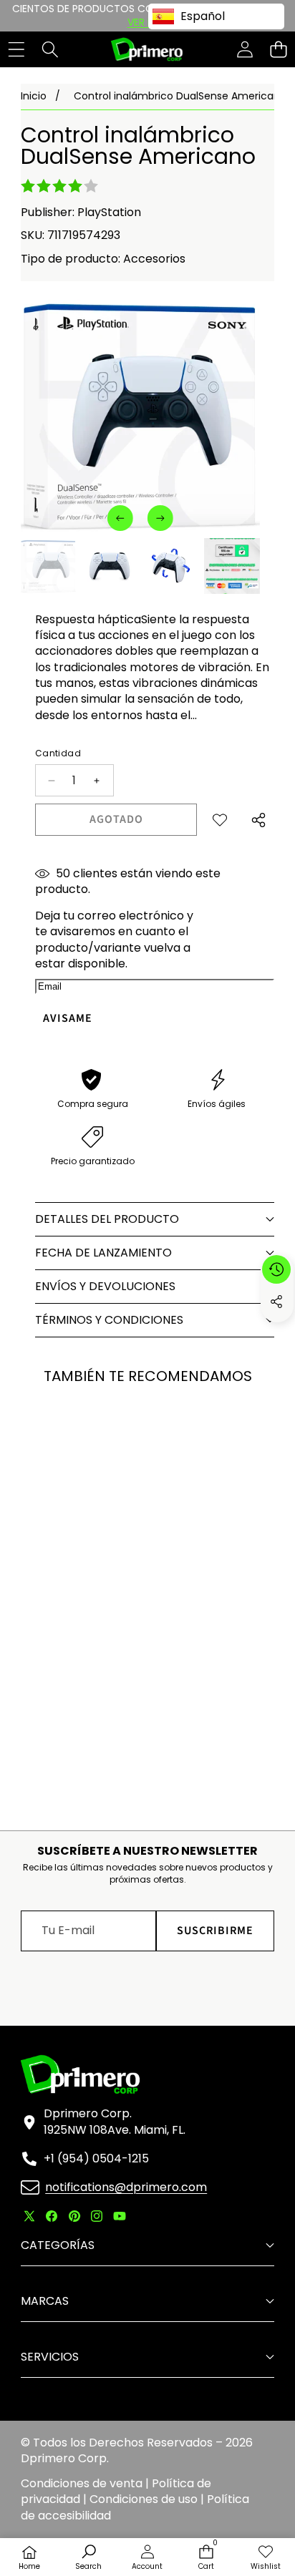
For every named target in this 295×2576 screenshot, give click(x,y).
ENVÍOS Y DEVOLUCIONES (105, 1286)
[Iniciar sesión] (245, 50)
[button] (278, 50)
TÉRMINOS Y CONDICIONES (109, 1320)
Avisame (68, 1018)
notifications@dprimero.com (126, 2187)
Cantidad (58, 753)
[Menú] (16, 50)
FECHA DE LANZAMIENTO (103, 1253)
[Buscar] (50, 50)
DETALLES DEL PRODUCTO (107, 1219)
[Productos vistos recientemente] (276, 1269)
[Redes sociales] (276, 1302)
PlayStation (109, 212)
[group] (49, 566)
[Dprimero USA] (147, 49)
